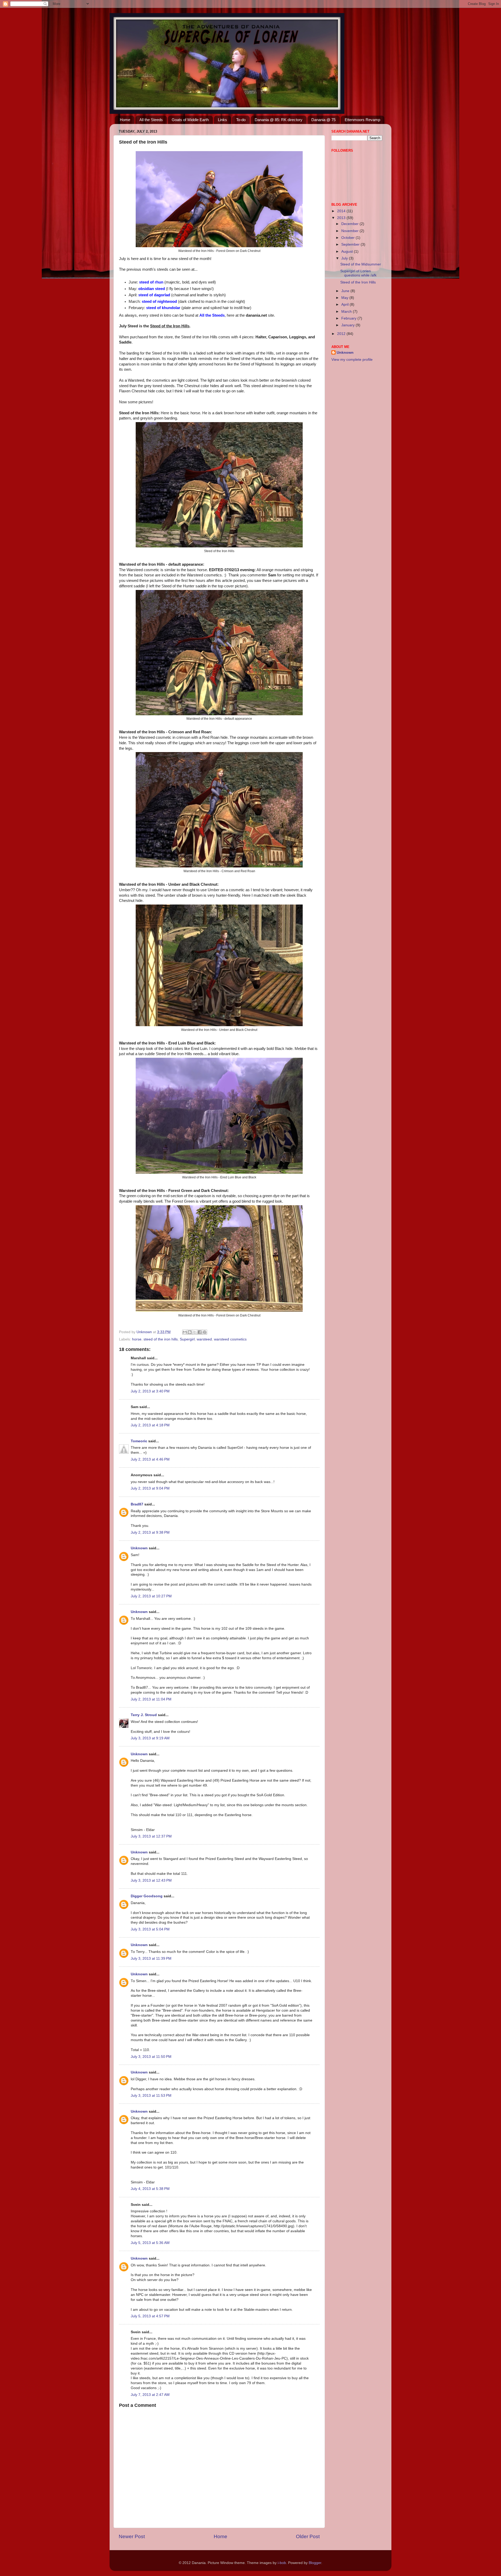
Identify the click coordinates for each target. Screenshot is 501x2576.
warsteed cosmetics (230, 1339)
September (351, 244)
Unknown (139, 1548)
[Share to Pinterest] (205, 1332)
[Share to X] (195, 1332)
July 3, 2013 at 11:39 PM (151, 1958)
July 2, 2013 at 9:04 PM (150, 1488)
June (346, 291)
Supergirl (187, 1339)
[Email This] (185, 1332)
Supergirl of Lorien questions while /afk (358, 273)
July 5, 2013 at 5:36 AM (150, 2243)
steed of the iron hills (161, 1339)
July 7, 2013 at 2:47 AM (150, 2395)
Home (125, 120)
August (348, 252)
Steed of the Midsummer (361, 264)
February (349, 318)
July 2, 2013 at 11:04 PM (151, 1699)
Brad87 (137, 1504)
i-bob (282, 2563)
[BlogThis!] (190, 1332)
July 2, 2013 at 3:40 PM (150, 1391)
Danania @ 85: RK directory (279, 120)
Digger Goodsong (147, 1896)
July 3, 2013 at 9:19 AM (150, 1738)
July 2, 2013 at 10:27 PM (151, 1596)
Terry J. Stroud (144, 1715)
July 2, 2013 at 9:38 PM (150, 1532)
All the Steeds (151, 120)
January (348, 325)
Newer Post (132, 2536)
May (345, 298)
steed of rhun (151, 282)
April (345, 305)
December (350, 224)
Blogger (315, 2563)
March (347, 312)
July (345, 258)
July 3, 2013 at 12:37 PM (151, 1836)
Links (222, 120)
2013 (342, 218)
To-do (241, 120)
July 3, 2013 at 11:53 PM (151, 2096)
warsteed (204, 1339)
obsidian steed (152, 289)
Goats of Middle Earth (190, 120)
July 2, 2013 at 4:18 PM (150, 1425)
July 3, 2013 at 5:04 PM (150, 1929)
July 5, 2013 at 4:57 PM (150, 2316)
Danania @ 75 (323, 120)
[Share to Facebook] (200, 1332)
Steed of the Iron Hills (358, 282)
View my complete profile (352, 360)
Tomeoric (139, 1441)
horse (137, 1339)
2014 (342, 211)
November (350, 231)
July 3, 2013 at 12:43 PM (151, 1880)
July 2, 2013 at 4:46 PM (150, 1459)
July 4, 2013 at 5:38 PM (150, 2189)
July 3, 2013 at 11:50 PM (151, 2057)
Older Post (308, 2536)
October (348, 238)
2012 (342, 334)
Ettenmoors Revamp (362, 120)
